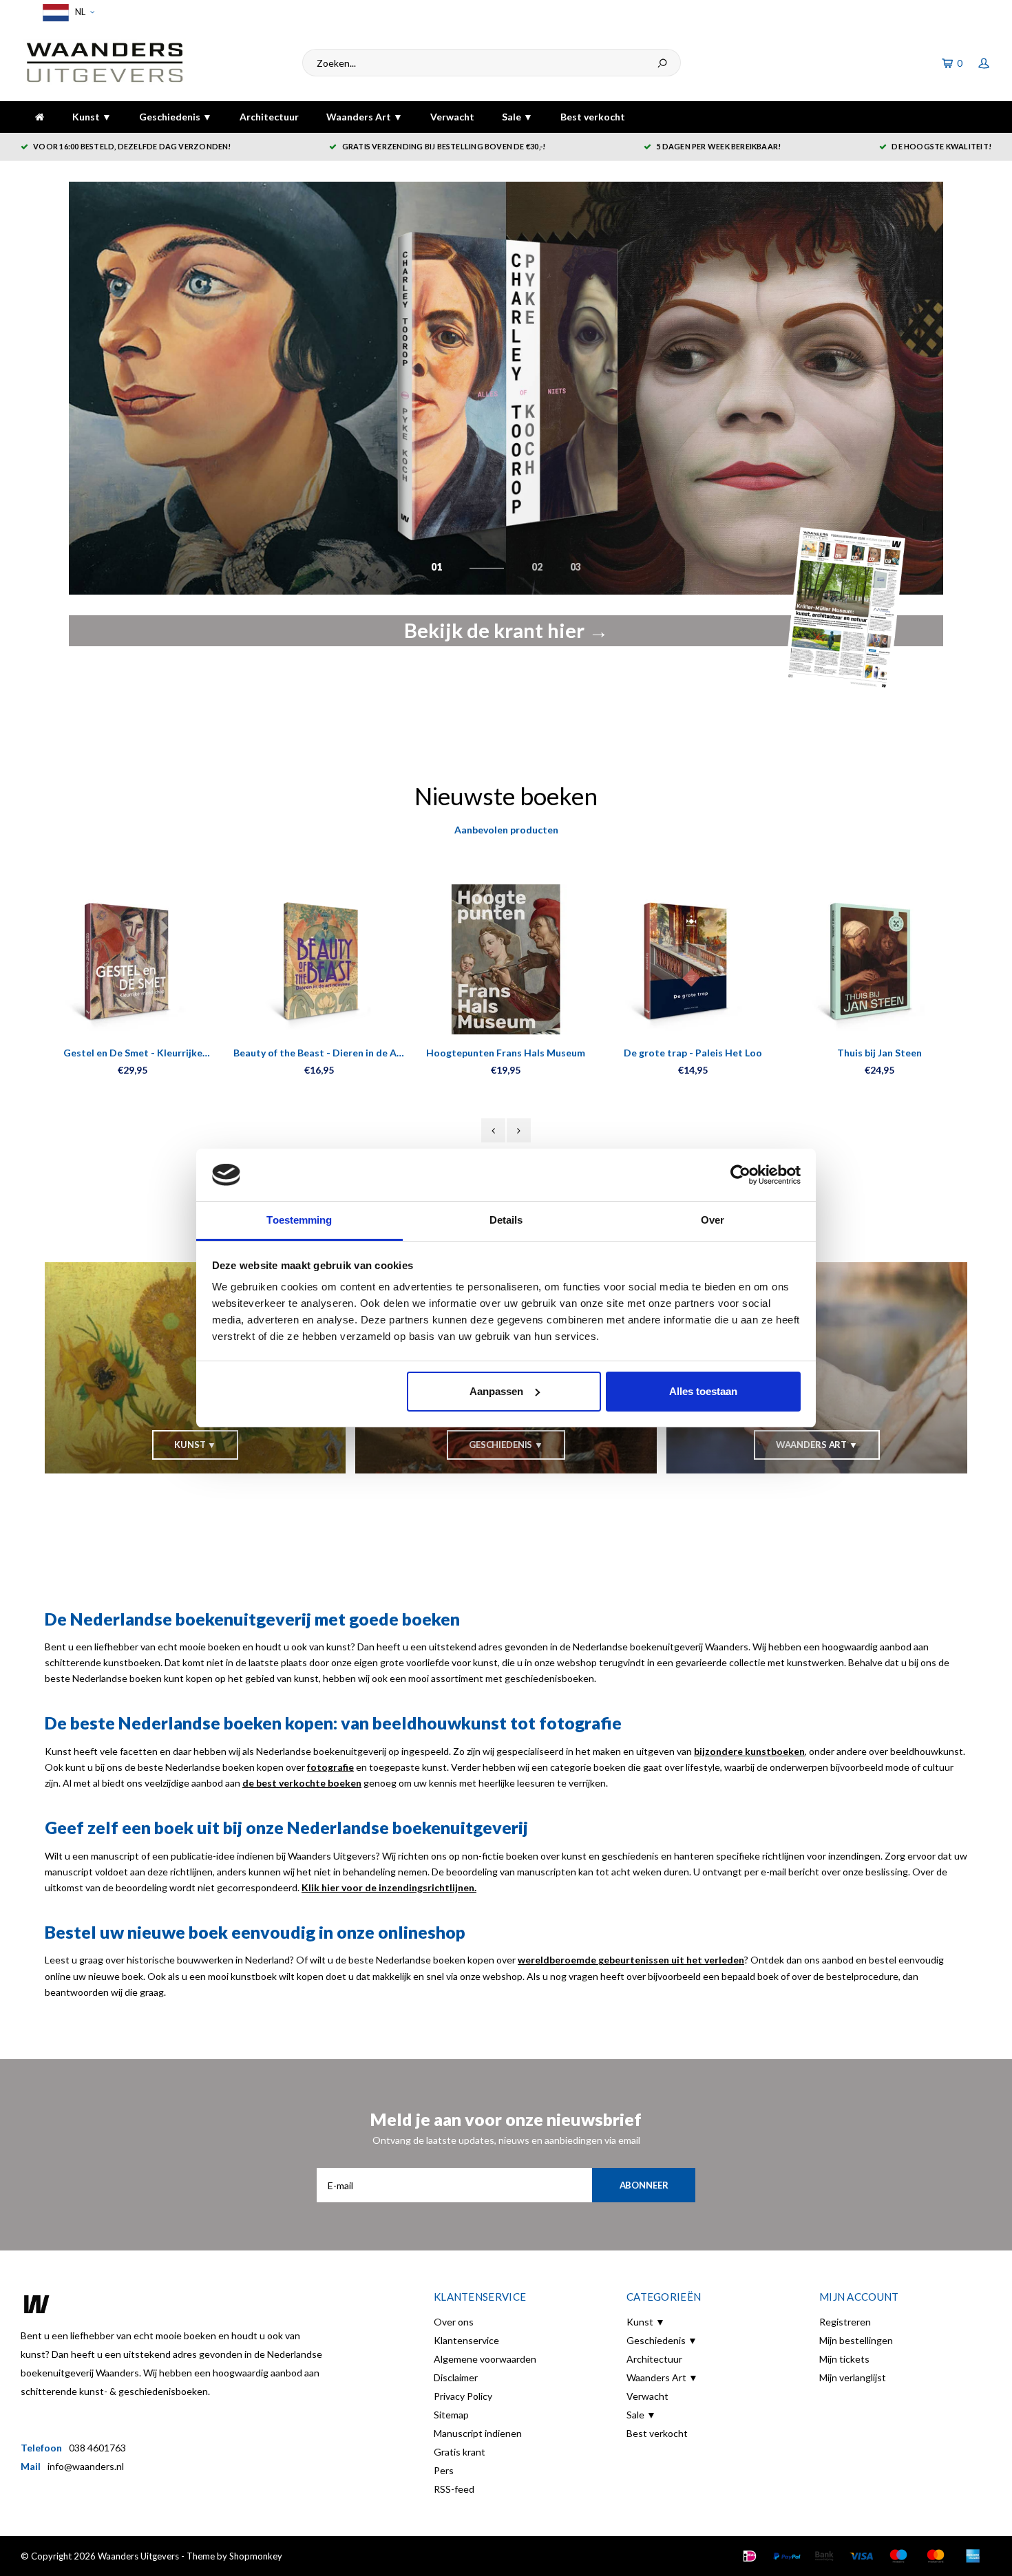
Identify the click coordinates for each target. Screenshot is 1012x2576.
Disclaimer (456, 2377)
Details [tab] (506, 1220)
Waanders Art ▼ (365, 117)
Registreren (845, 2322)
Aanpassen (496, 1391)
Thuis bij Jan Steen (879, 1053)
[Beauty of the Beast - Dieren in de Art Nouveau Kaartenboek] (319, 959)
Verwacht (452, 117)
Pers (444, 2470)
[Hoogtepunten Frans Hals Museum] (506, 959)
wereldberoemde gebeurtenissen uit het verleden (631, 1960)
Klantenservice (466, 2340)
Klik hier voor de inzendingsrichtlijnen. (389, 1887)
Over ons (454, 2322)
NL (79, 12)
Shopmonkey (256, 2556)
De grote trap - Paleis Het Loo (693, 1053)
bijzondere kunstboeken (749, 1751)
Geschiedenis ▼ (176, 117)
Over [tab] (713, 1220)
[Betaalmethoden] (750, 2556)
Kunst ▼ (92, 117)
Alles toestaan (703, 1391)
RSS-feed (454, 2489)
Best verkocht (593, 117)
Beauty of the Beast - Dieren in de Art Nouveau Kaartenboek (319, 1053)
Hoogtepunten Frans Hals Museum (506, 1053)
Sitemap (451, 2415)
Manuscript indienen (478, 2433)
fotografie (330, 1767)
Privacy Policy (463, 2396)
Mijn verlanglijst (853, 2377)
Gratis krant (460, 2452)
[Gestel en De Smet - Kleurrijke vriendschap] (133, 959)
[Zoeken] (662, 63)
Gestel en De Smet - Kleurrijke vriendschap (133, 1053)
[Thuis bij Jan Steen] (879, 959)
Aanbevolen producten (506, 830)
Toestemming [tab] (299, 1220)
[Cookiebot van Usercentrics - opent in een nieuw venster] (740, 1175)
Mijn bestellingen (856, 2340)
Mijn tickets (844, 2359)
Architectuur (269, 117)
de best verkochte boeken (302, 1783)
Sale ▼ (517, 117)
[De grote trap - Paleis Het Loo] (693, 959)
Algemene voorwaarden (485, 2359)
